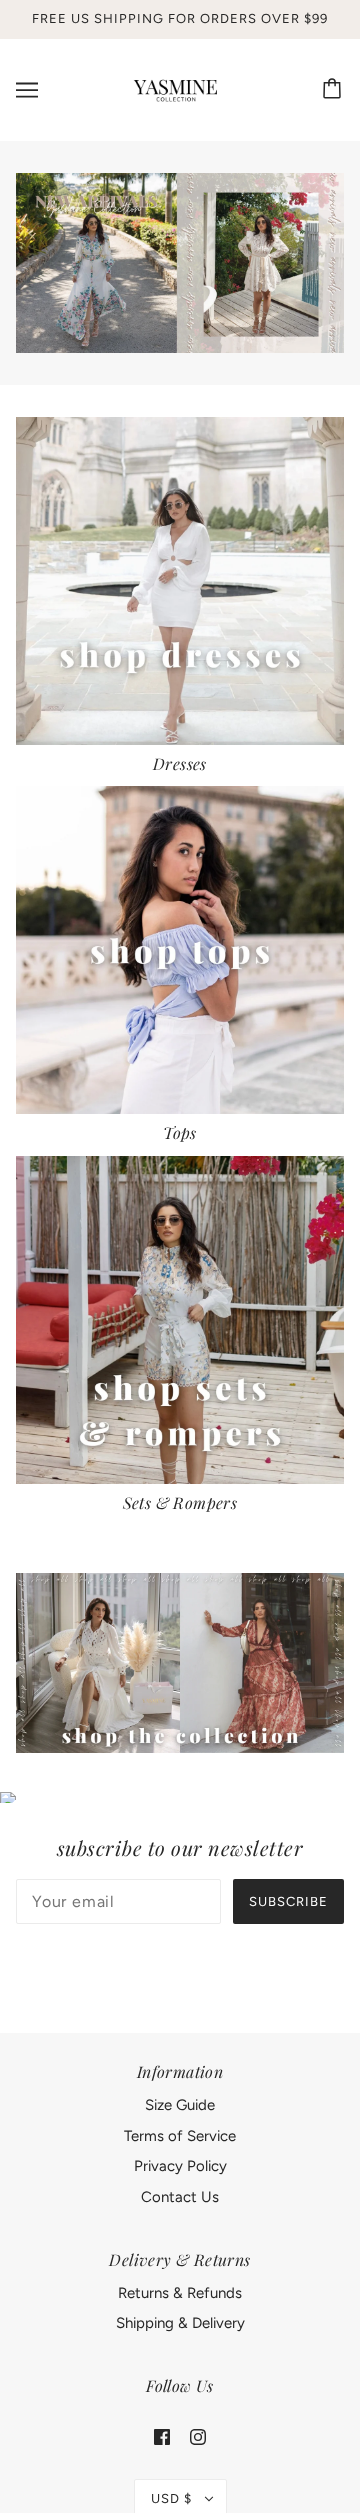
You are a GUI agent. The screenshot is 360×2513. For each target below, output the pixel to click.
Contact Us (180, 2197)
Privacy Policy (180, 2166)
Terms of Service (180, 2136)
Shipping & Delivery (180, 2323)
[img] (162, 2436)
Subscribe (288, 1901)
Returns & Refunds (180, 2293)
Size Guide (180, 2105)
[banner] (176, 88)
